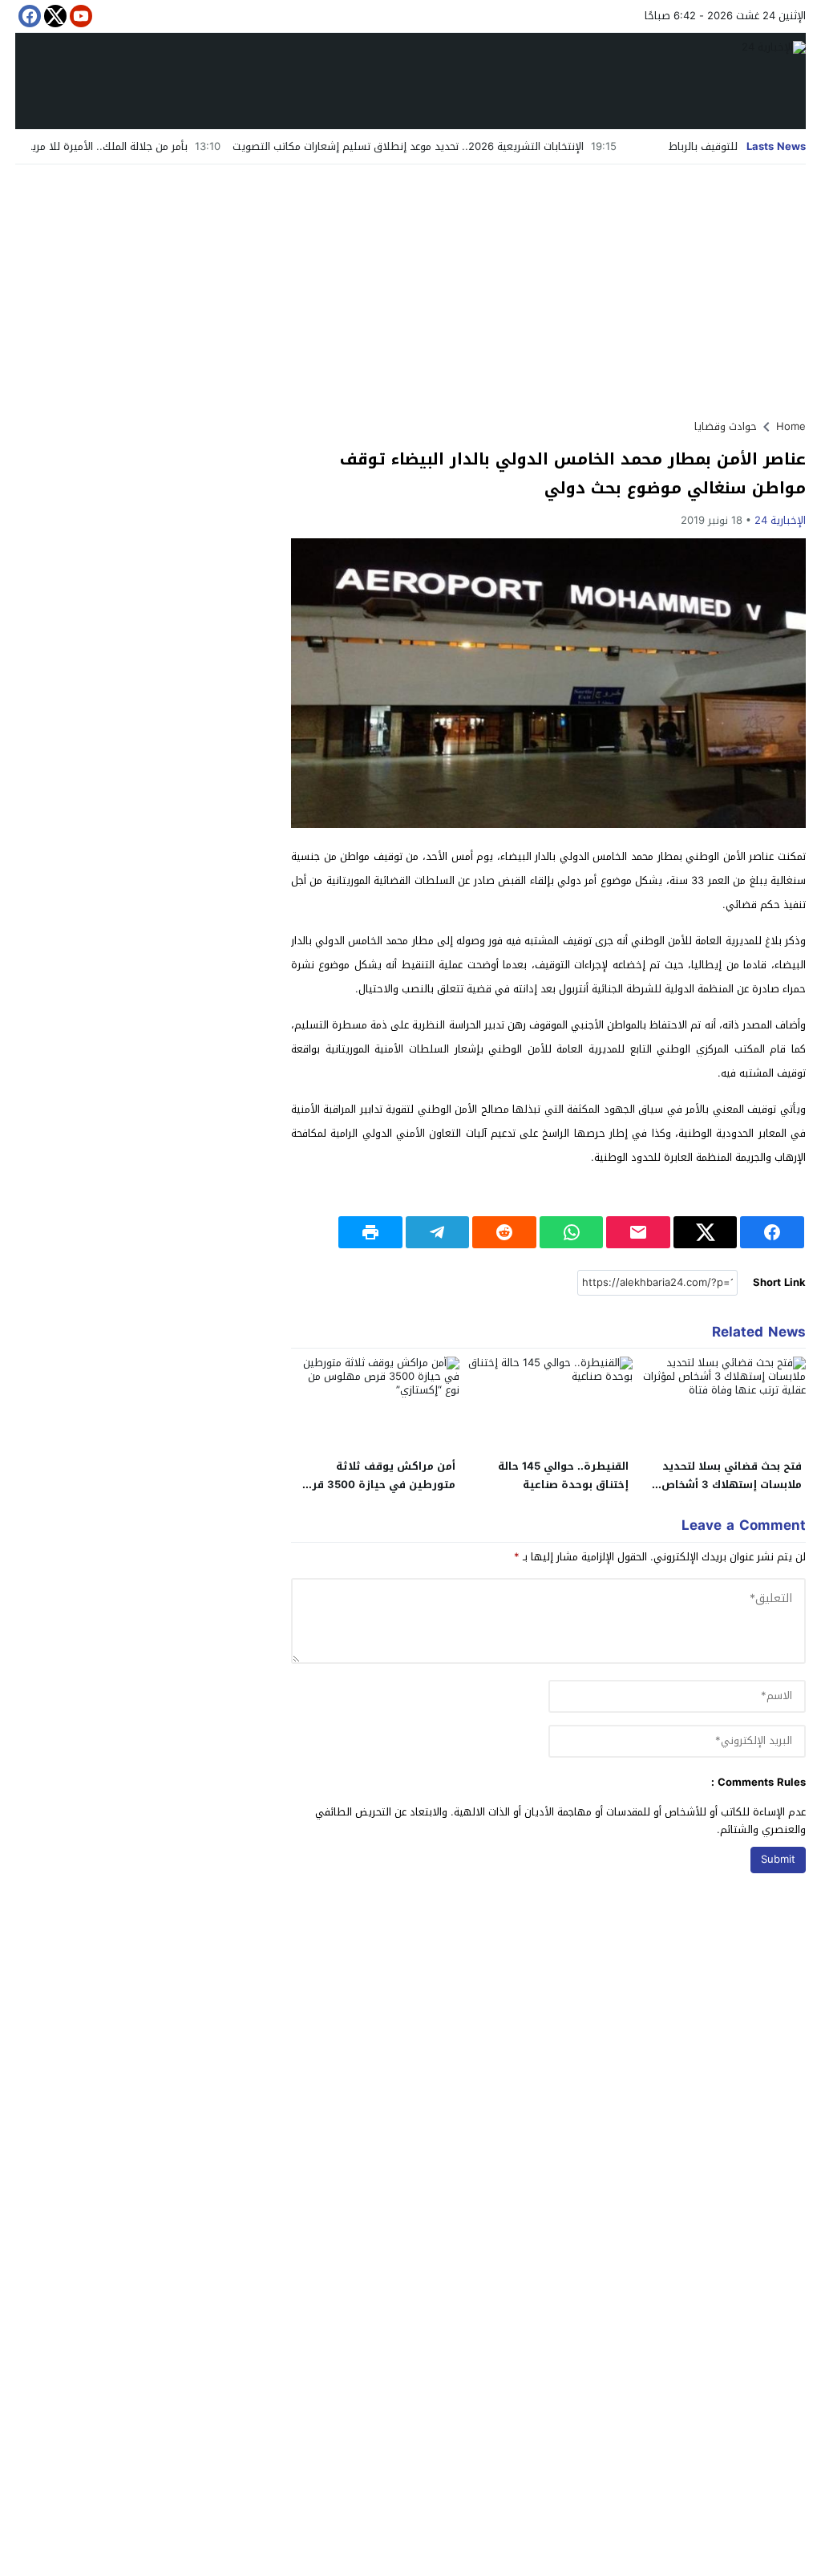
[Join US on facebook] (28, 16)
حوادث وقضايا (726, 426)
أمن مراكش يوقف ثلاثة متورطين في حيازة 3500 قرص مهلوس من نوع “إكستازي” (377, 1485)
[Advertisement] (410, 285)
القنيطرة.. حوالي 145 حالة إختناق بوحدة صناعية (563, 1475)
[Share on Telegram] (438, 1232)
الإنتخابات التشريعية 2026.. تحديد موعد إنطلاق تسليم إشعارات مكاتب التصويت (468, 146)
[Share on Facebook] (772, 1232)
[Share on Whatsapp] (572, 1232)
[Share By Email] (638, 1232)
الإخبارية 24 (780, 520)
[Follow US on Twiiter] (54, 16)
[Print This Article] (370, 1232)
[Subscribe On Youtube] (79, 16)
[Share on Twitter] (706, 1232)
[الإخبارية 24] (410, 81)
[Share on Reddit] (504, 1232)
